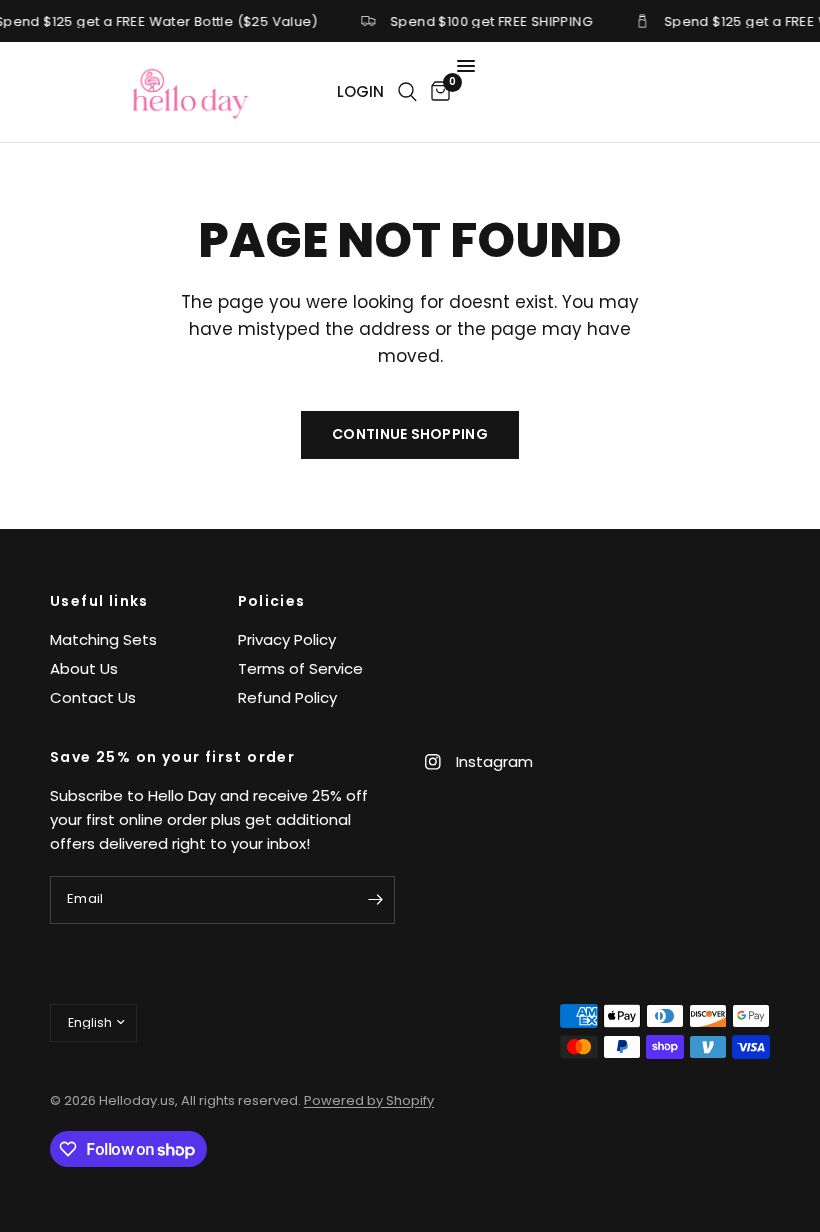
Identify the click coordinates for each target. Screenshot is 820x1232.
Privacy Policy (287, 639)
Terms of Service (300, 668)
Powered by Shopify (369, 1100)
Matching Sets (103, 639)
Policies (272, 601)
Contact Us (93, 697)
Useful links (99, 601)
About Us (84, 668)
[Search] (407, 92)
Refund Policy (287, 697)
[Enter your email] (375, 900)
